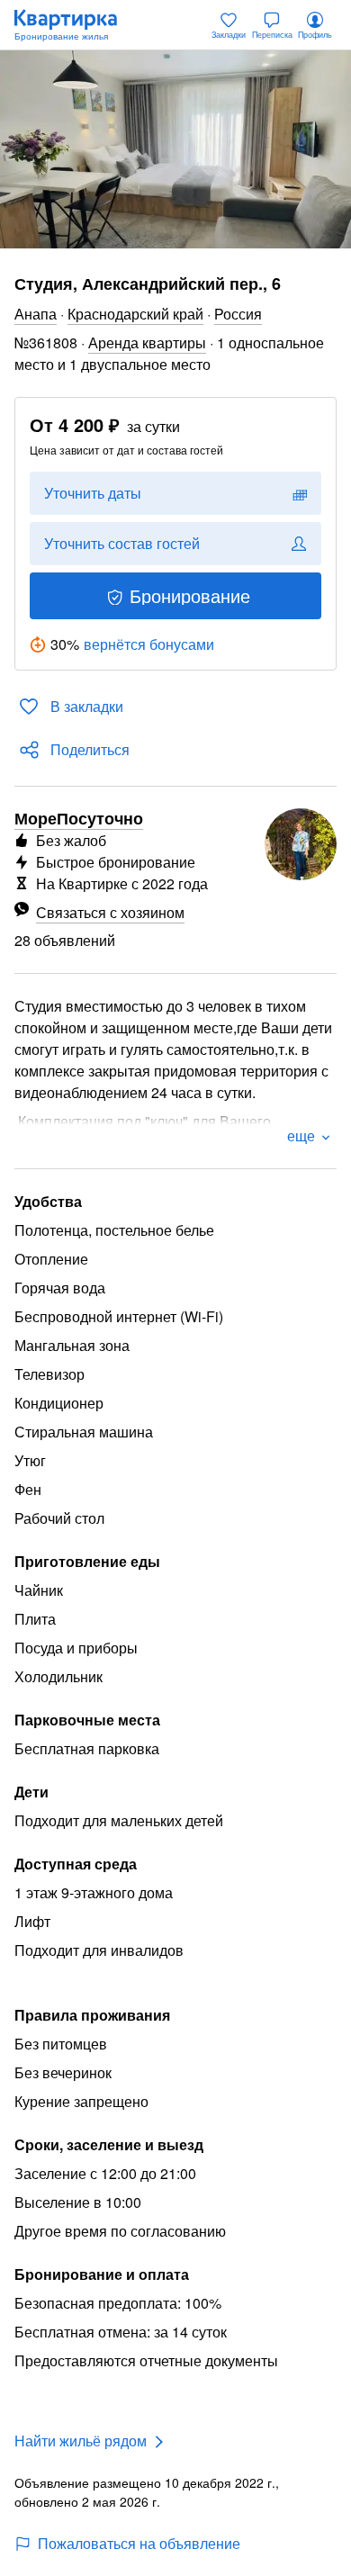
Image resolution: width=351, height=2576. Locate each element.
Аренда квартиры (147, 342)
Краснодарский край (135, 314)
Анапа (36, 314)
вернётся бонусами (149, 644)
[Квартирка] (75, 25)
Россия (238, 314)
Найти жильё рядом (81, 2441)
